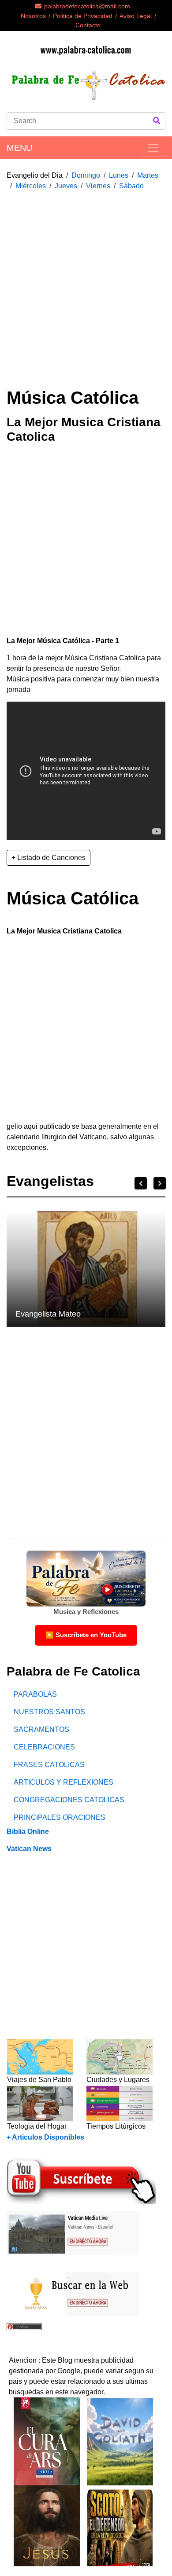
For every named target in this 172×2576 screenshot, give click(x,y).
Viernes (98, 186)
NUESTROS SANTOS (49, 1712)
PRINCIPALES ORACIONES (60, 1817)
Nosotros (33, 16)
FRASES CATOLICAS (49, 1765)
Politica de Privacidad (83, 16)
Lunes (119, 175)
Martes (148, 175)
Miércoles (31, 186)
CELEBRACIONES (44, 1747)
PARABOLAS (35, 1694)
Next (160, 1183)
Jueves (66, 186)
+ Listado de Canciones (49, 858)
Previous (141, 1183)
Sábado (131, 186)
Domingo (86, 175)
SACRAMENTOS (41, 1729)
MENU (19, 148)
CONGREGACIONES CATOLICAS (69, 1800)
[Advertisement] (86, 284)
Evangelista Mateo (48, 1314)
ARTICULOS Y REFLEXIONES (64, 1782)
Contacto (88, 25)
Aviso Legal (136, 16)
